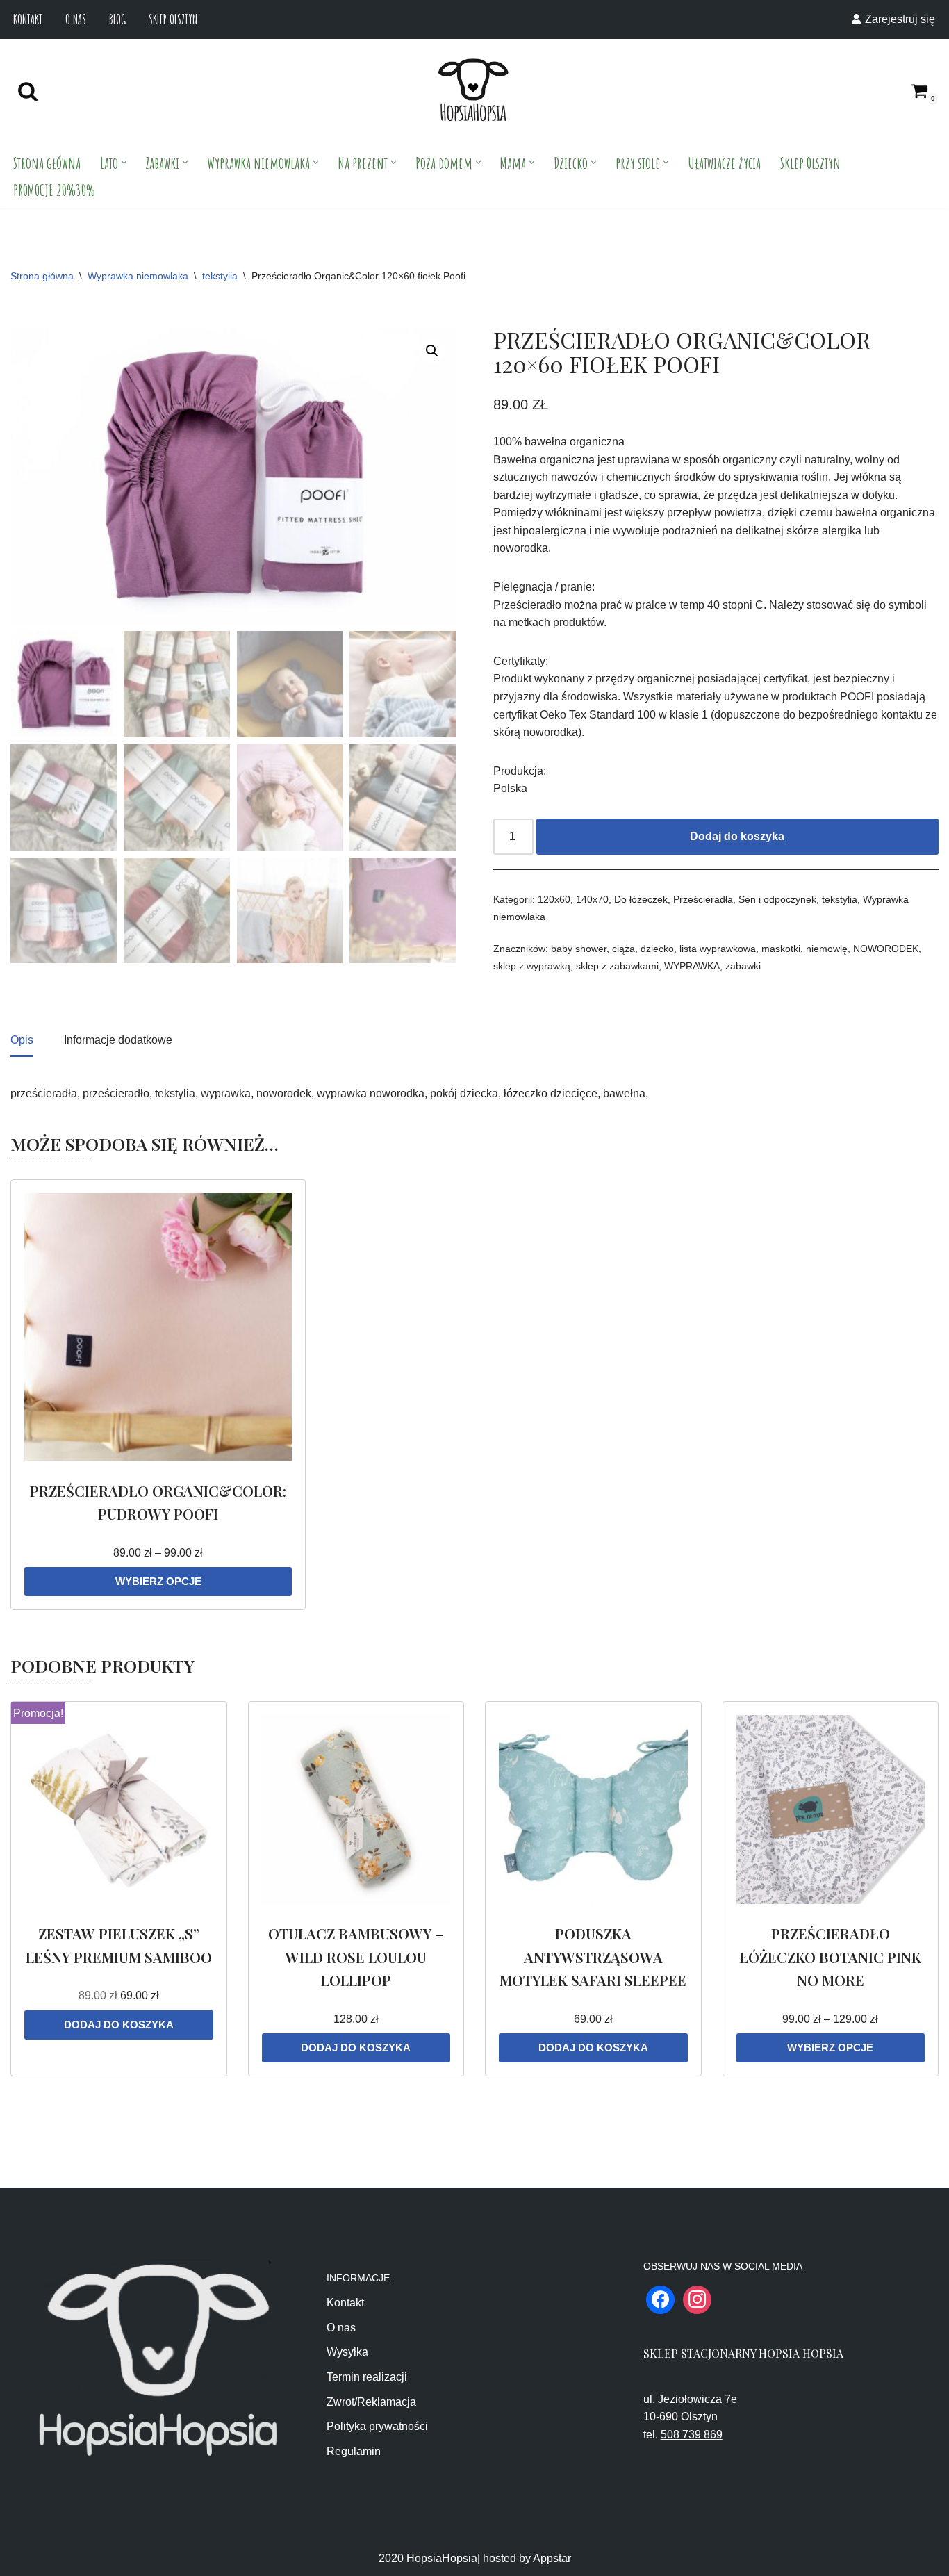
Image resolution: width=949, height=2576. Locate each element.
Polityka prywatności (377, 2426)
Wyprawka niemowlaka (138, 276)
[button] (124, 162)
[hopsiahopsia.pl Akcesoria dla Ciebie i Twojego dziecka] (473, 91)
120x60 (554, 899)
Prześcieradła (703, 899)
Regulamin (354, 2451)
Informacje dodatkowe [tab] (118, 1040)
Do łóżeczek (641, 899)
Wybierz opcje (158, 1581)
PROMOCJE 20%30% (54, 190)
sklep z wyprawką (532, 966)
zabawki (743, 966)
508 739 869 (692, 2435)
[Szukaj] (28, 91)
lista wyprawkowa (718, 949)
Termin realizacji (367, 2377)
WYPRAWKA (692, 966)
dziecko (657, 949)
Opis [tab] (22, 1040)
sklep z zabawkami (617, 966)
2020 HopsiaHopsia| (429, 2558)
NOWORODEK (886, 949)
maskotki (781, 949)
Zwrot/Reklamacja (371, 2402)
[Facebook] (660, 2299)
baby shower (579, 949)
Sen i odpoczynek (777, 899)
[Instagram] (697, 2299)
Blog (117, 19)
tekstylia (220, 276)
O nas (76, 19)
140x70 (592, 899)
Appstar (552, 2558)
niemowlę (827, 949)
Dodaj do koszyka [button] (119, 2025)
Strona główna (47, 163)
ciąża (624, 949)
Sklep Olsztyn (173, 19)
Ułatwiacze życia (724, 163)
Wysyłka (347, 2352)
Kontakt (28, 19)
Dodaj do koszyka (737, 836)
